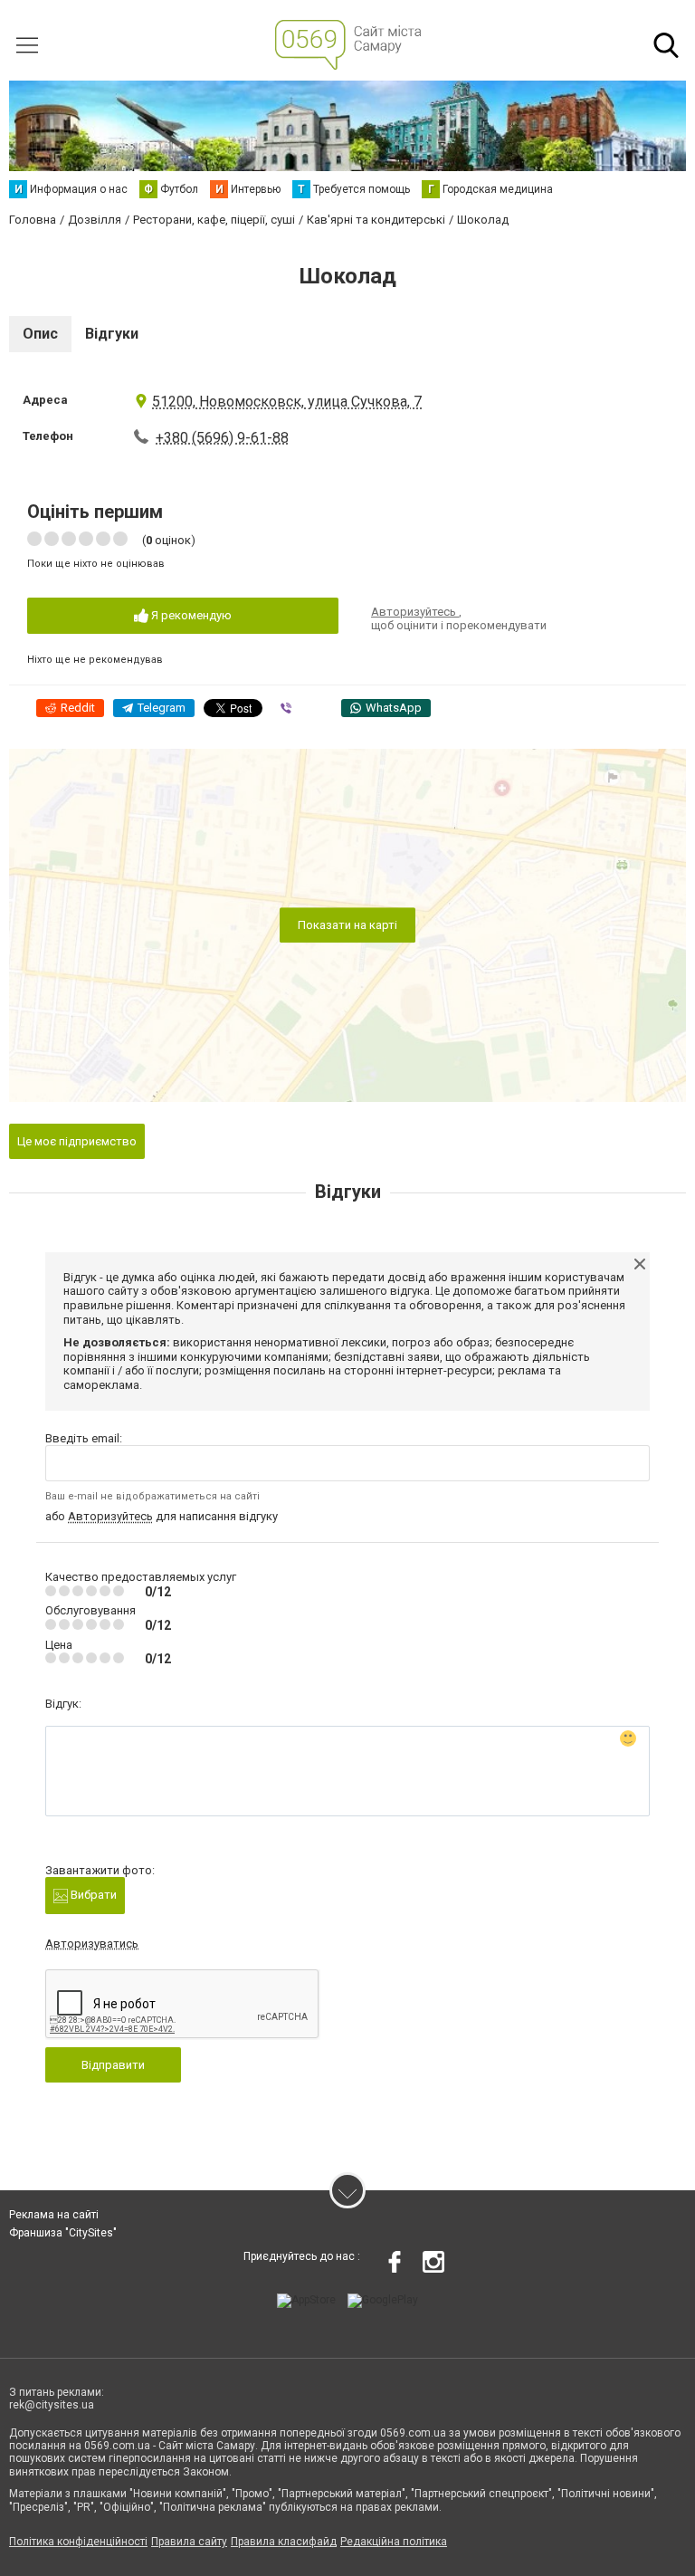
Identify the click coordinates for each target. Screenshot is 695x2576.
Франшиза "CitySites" (63, 2233)
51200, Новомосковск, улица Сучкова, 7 (287, 402)
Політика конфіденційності (78, 2542)
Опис (40, 334)
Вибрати (92, 1895)
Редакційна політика (394, 2542)
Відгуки (112, 334)
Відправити (113, 2065)
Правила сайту (189, 2542)
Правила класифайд (284, 2542)
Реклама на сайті (54, 2215)
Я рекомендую (190, 615)
